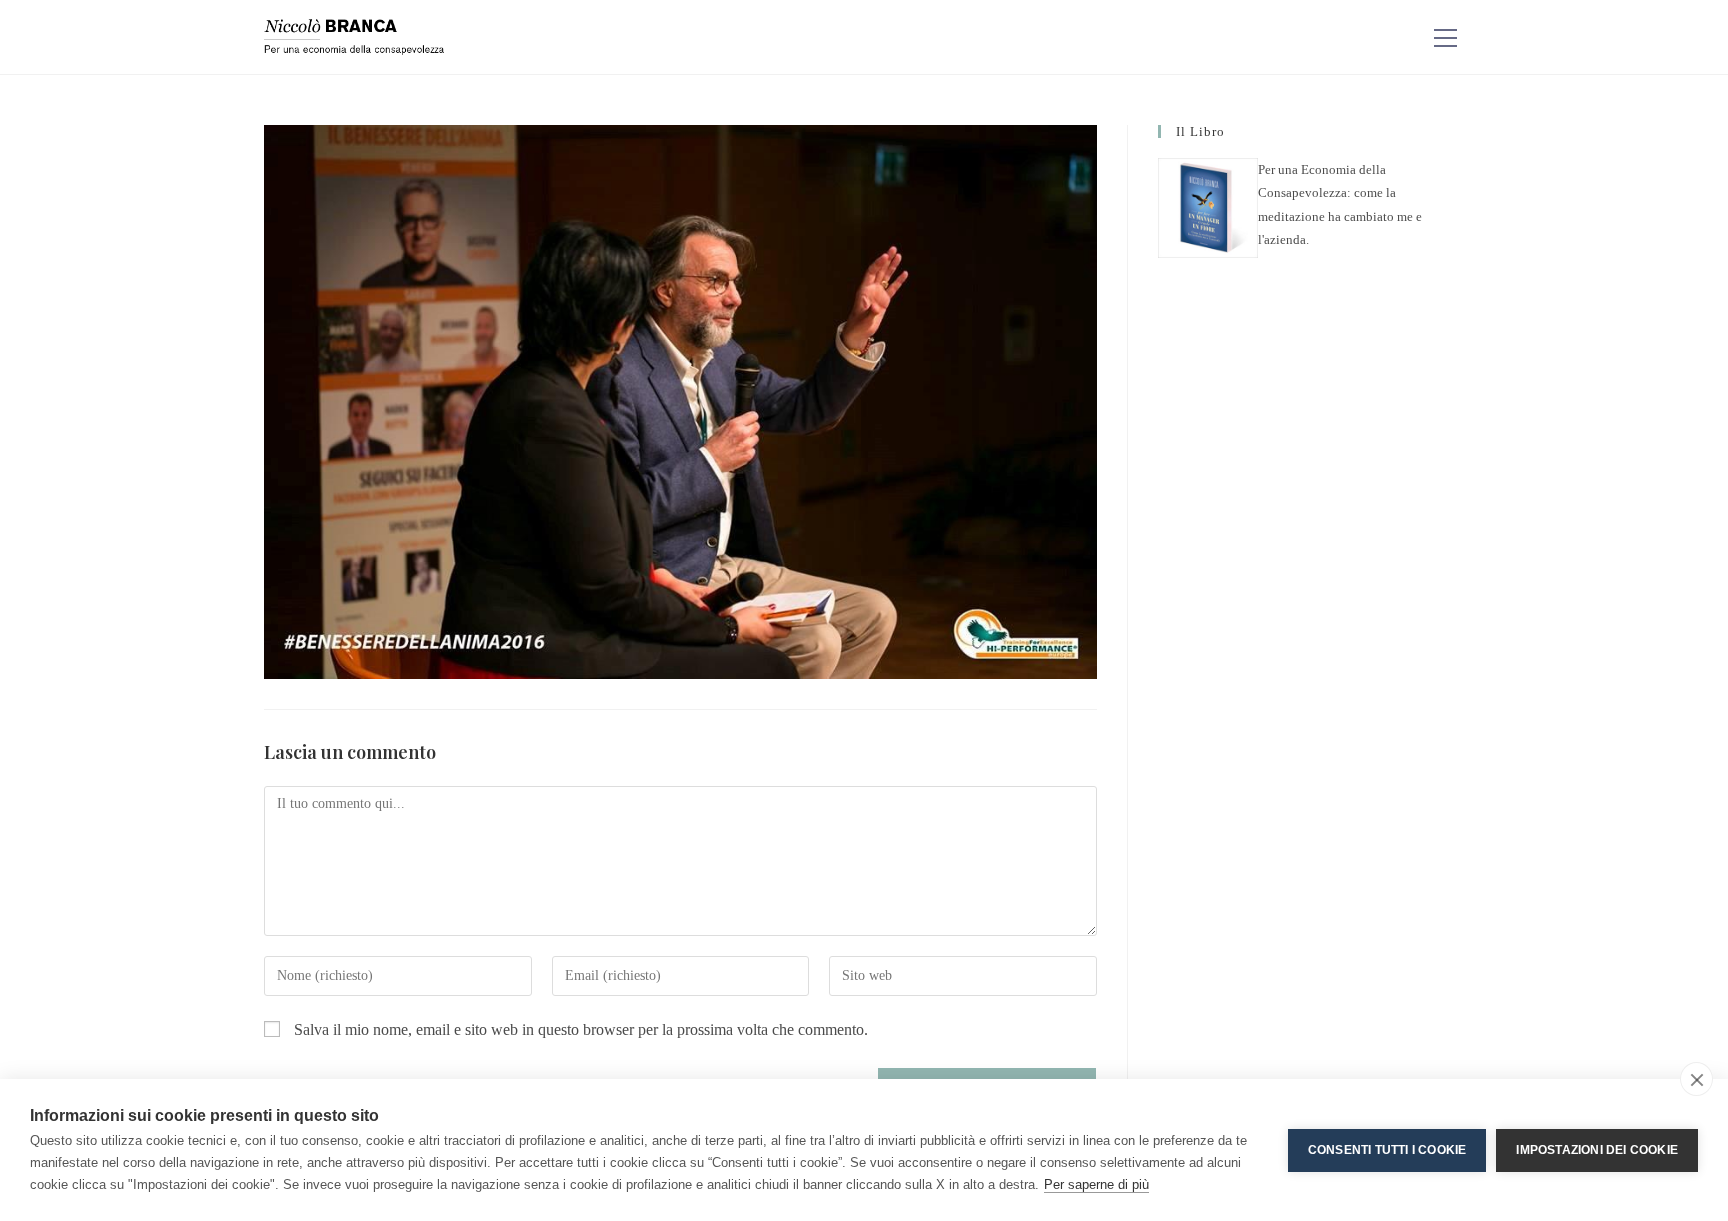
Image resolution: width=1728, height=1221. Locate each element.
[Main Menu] (1445, 37)
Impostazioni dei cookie (1597, 1150)
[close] (1696, 1079)
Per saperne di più (1096, 1184)
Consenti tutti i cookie (1387, 1150)
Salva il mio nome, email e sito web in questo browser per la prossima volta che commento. (581, 1029)
